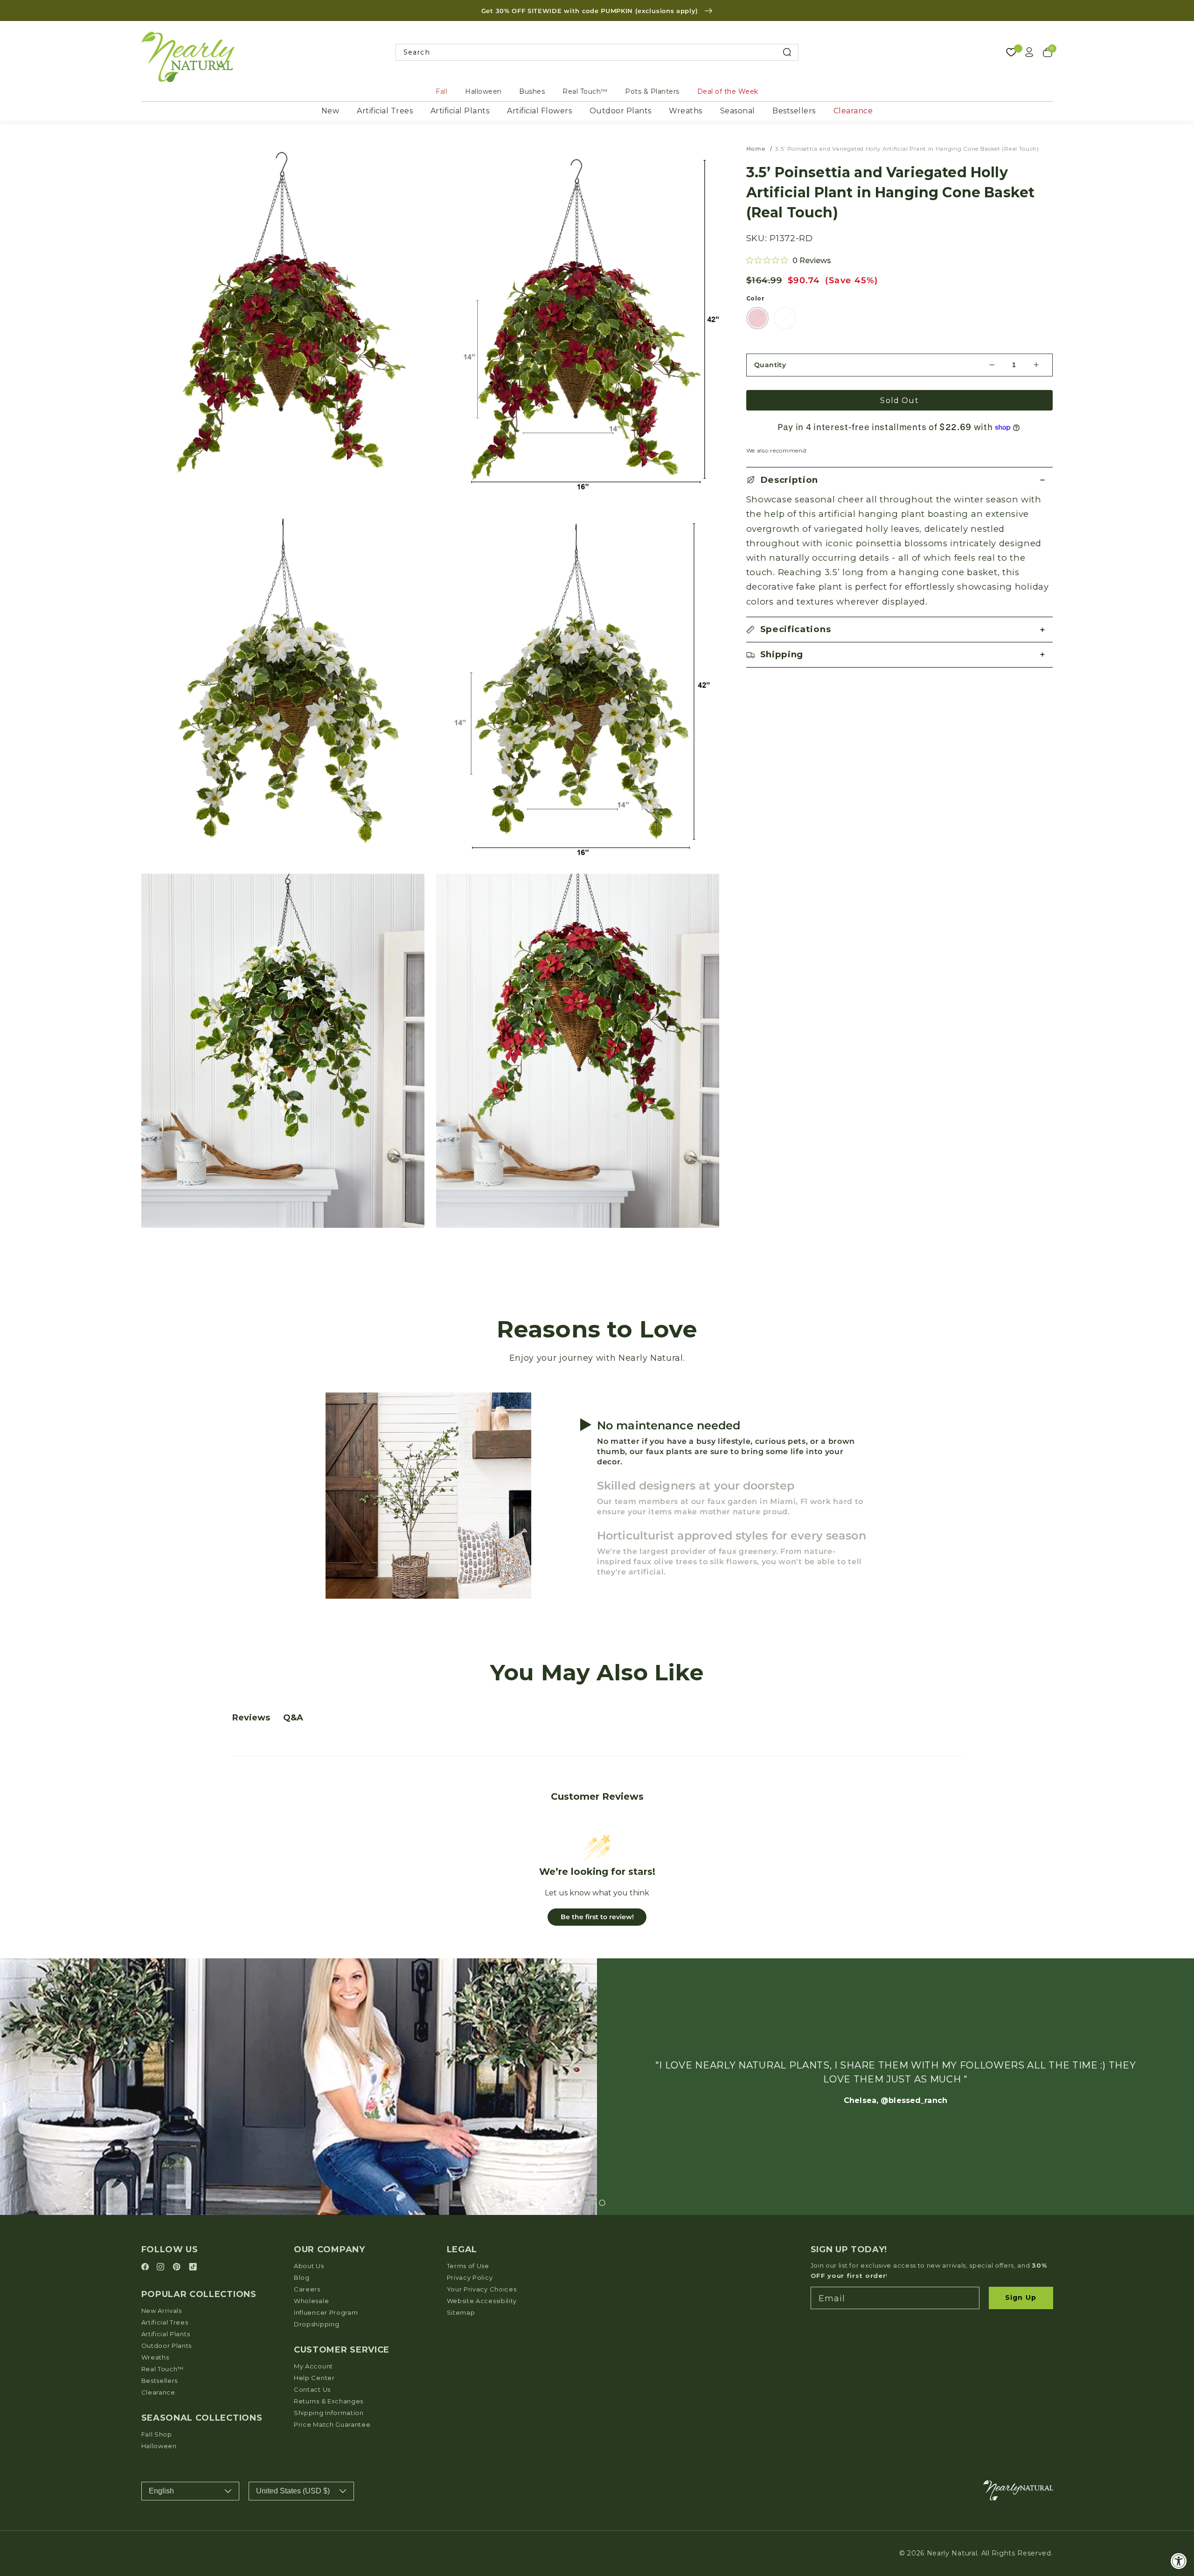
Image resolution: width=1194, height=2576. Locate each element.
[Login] (1029, 52)
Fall (441, 91)
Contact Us (312, 2389)
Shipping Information (329, 2413)
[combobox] (597, 52)
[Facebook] (146, 2267)
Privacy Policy (470, 2277)
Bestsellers (794, 111)
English (161, 2491)
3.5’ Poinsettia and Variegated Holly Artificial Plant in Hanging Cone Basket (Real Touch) (907, 149)
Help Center (314, 2378)
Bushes (532, 91)
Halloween (483, 91)
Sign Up (1021, 2298)
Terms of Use (468, 2266)
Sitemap (461, 2312)
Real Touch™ (585, 91)
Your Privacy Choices (482, 2289)
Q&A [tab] (293, 1718)
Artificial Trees (385, 111)
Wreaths (686, 111)
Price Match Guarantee (332, 2424)
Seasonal (738, 111)
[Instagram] (162, 2267)
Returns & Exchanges (329, 2401)
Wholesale (311, 2301)
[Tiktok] (193, 2267)
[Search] (787, 52)
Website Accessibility (482, 2301)
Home (756, 149)
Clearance (853, 111)
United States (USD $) (293, 2491)
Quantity (770, 365)
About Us (309, 2266)
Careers (307, 2289)
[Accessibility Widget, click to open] (1179, 2561)
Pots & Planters (652, 91)
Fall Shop (157, 2434)
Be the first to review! (597, 1917)
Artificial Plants (460, 111)
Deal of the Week (728, 91)
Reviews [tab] (251, 1718)
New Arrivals (162, 2311)
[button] (900, 480)
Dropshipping (316, 2324)
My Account (313, 2366)
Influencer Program (326, 2312)
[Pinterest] (178, 2267)
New (330, 111)
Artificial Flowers (539, 111)
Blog (302, 2277)
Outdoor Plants (621, 111)
